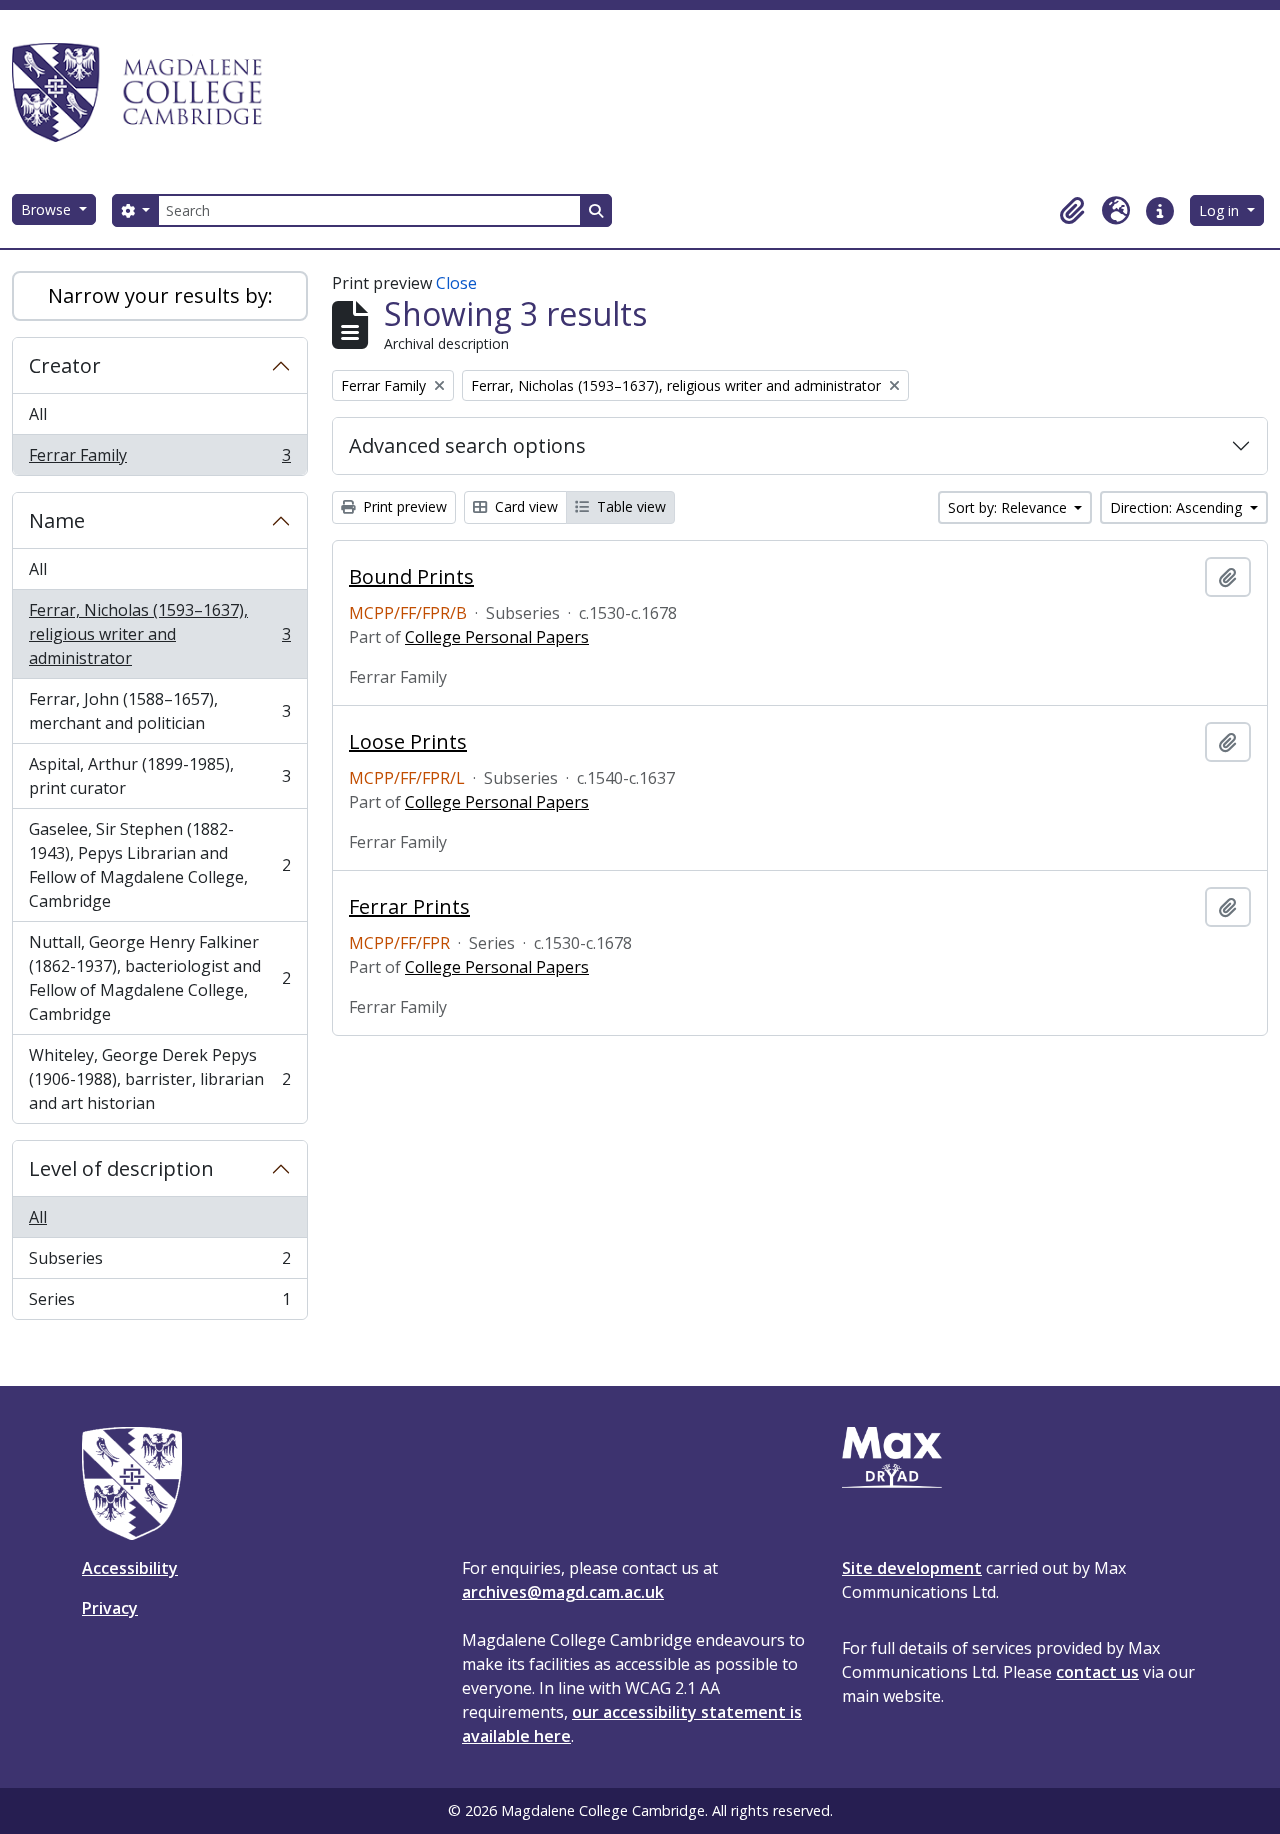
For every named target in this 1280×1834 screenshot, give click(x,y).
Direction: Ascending (1178, 507)
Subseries (159, 1263)
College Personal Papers (497, 637)
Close (456, 283)
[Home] (146, 92)
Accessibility (130, 1568)
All (38, 414)
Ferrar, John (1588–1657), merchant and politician (159, 711)
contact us (1097, 1672)
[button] (1072, 211)
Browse (48, 209)
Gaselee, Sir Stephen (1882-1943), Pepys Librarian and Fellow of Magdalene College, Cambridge (159, 865)
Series (159, 1303)
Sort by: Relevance (1009, 507)
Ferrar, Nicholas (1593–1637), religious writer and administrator (159, 634)
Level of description (121, 1168)
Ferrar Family (159, 459)
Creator (65, 365)
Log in (1221, 210)
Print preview (403, 506)
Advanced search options (467, 445)
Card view (524, 506)
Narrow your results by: (160, 295)
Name (57, 520)
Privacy (110, 1608)
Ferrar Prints (409, 907)
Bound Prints (411, 577)
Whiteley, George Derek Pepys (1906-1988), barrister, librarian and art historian (159, 1079)
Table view (629, 506)
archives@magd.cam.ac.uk (563, 1592)
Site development (912, 1568)
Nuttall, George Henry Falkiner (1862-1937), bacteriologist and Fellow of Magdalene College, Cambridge (159, 978)
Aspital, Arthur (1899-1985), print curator (159, 776)
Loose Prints (408, 742)
